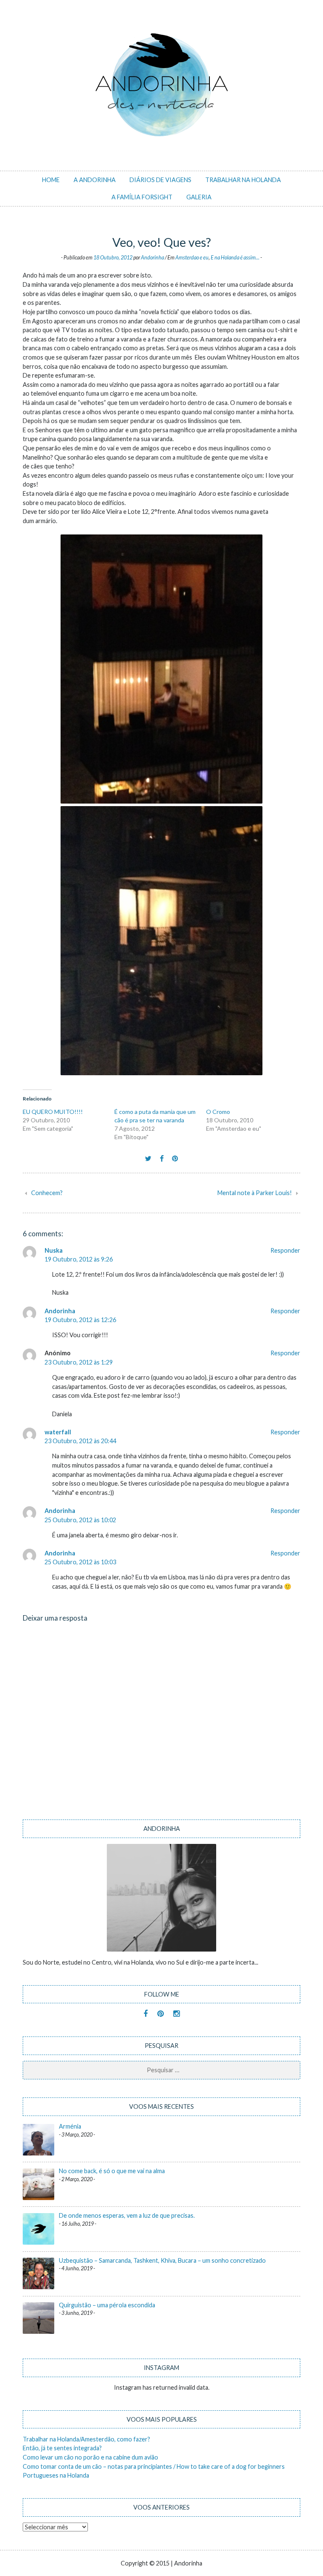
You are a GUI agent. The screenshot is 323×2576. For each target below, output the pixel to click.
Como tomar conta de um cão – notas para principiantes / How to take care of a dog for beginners (154, 2466)
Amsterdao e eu (192, 258)
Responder (285, 1250)
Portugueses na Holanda (56, 2475)
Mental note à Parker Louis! (255, 1193)
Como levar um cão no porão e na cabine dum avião (90, 2457)
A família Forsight (142, 197)
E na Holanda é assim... (235, 258)
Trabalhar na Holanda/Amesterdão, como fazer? (86, 2439)
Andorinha (152, 258)
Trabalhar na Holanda (243, 180)
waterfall (58, 1432)
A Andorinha (95, 180)
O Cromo (218, 1112)
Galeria (199, 197)
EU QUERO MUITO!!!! (53, 1112)
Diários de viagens (160, 180)
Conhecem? (47, 1193)
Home (51, 180)
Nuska (54, 1250)
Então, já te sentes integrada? (62, 2448)
